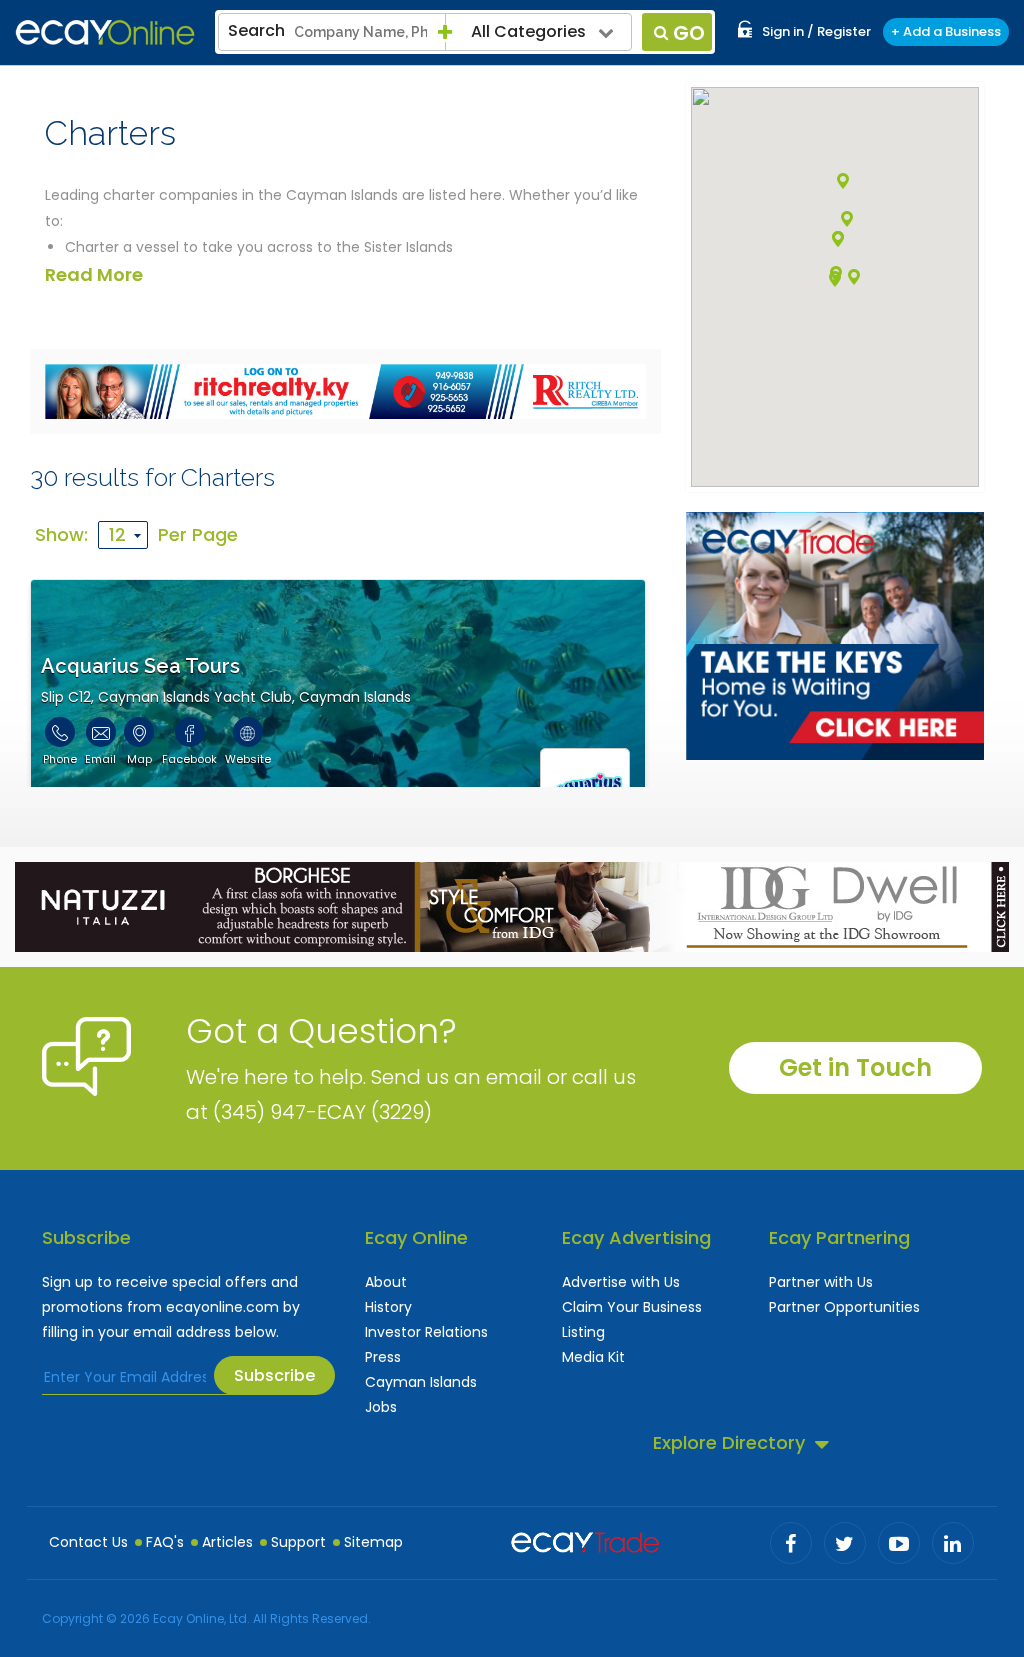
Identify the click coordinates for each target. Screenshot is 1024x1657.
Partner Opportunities (844, 1307)
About (386, 1282)
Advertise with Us (621, 1282)
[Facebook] (791, 1543)
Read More (94, 274)
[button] (843, 181)
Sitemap (373, 1542)
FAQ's (165, 1542)
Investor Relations (426, 1332)
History (388, 1307)
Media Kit (593, 1357)
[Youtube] (899, 1543)
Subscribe (274, 1375)
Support (298, 1542)
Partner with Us (821, 1282)
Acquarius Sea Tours (140, 666)
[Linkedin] (953, 1543)
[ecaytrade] (585, 1540)
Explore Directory (729, 1442)
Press (383, 1357)
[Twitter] (845, 1543)
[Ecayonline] (105, 32)
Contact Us (88, 1542)
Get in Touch (855, 1067)
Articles (227, 1542)
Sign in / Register (816, 31)
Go (689, 33)
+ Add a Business (946, 31)
